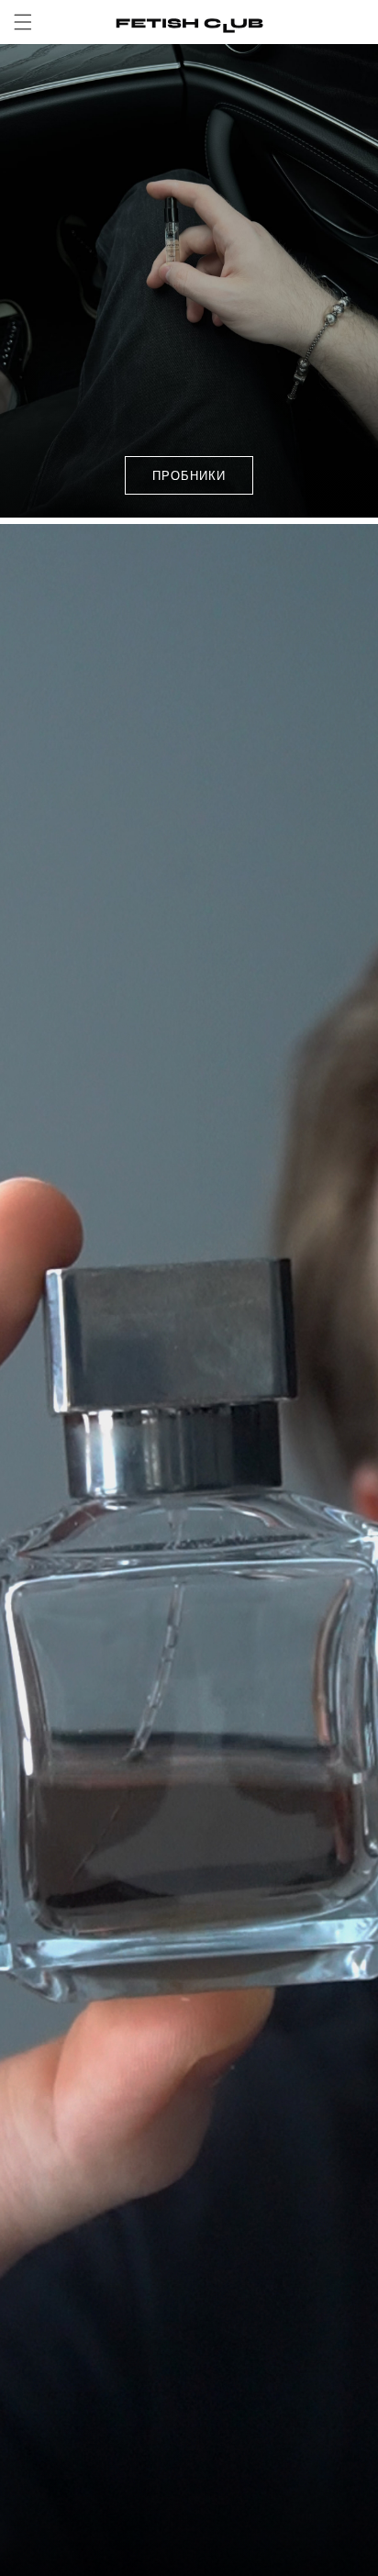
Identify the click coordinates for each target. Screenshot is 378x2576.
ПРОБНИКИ (189, 475)
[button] (23, 22)
